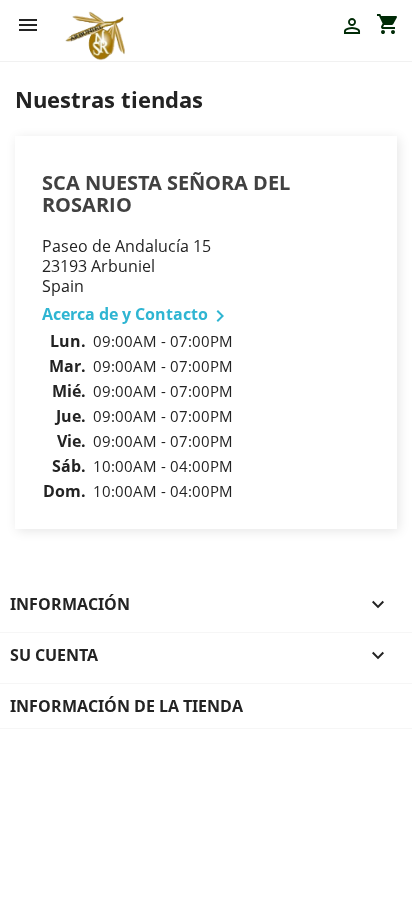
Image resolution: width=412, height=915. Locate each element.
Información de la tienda (126, 706)
